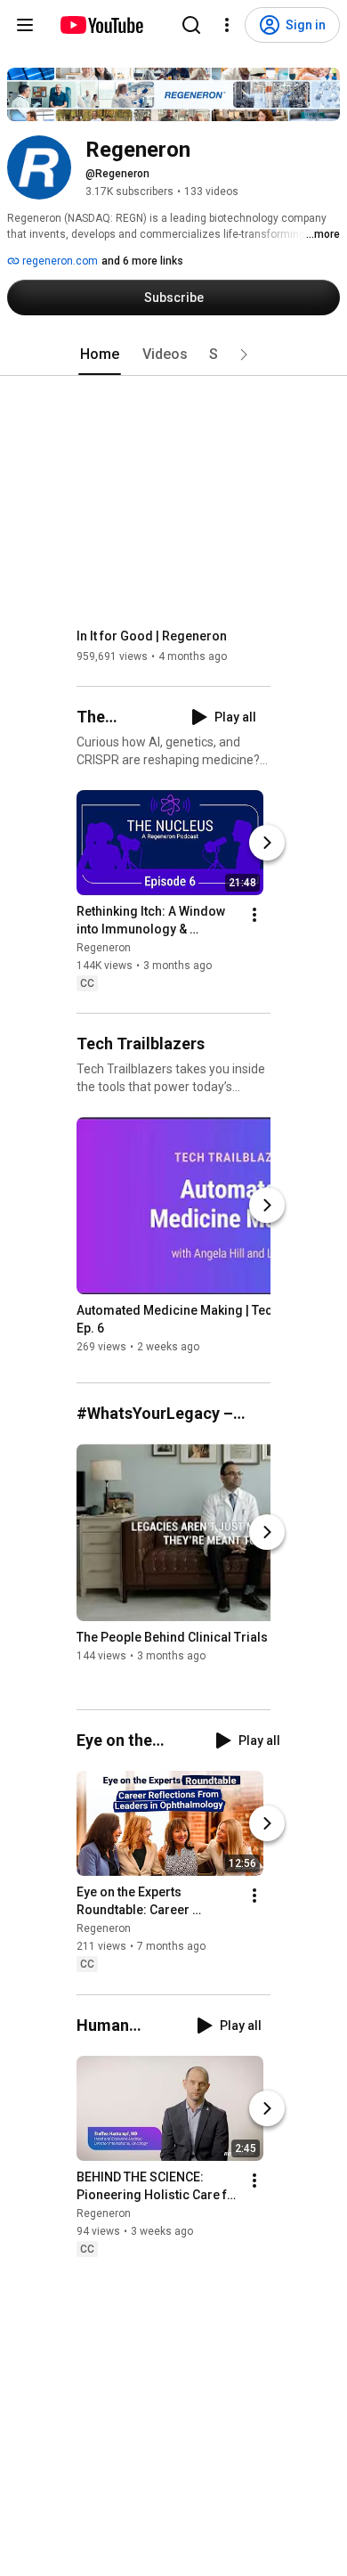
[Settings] (227, 25)
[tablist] (173, 355)
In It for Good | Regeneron (152, 636)
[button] (244, 355)
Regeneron (104, 948)
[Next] (267, 843)
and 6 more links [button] (142, 261)
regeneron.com (59, 261)
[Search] (191, 25)
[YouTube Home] (101, 25)
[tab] (100, 355)
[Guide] (25, 25)
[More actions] (254, 915)
